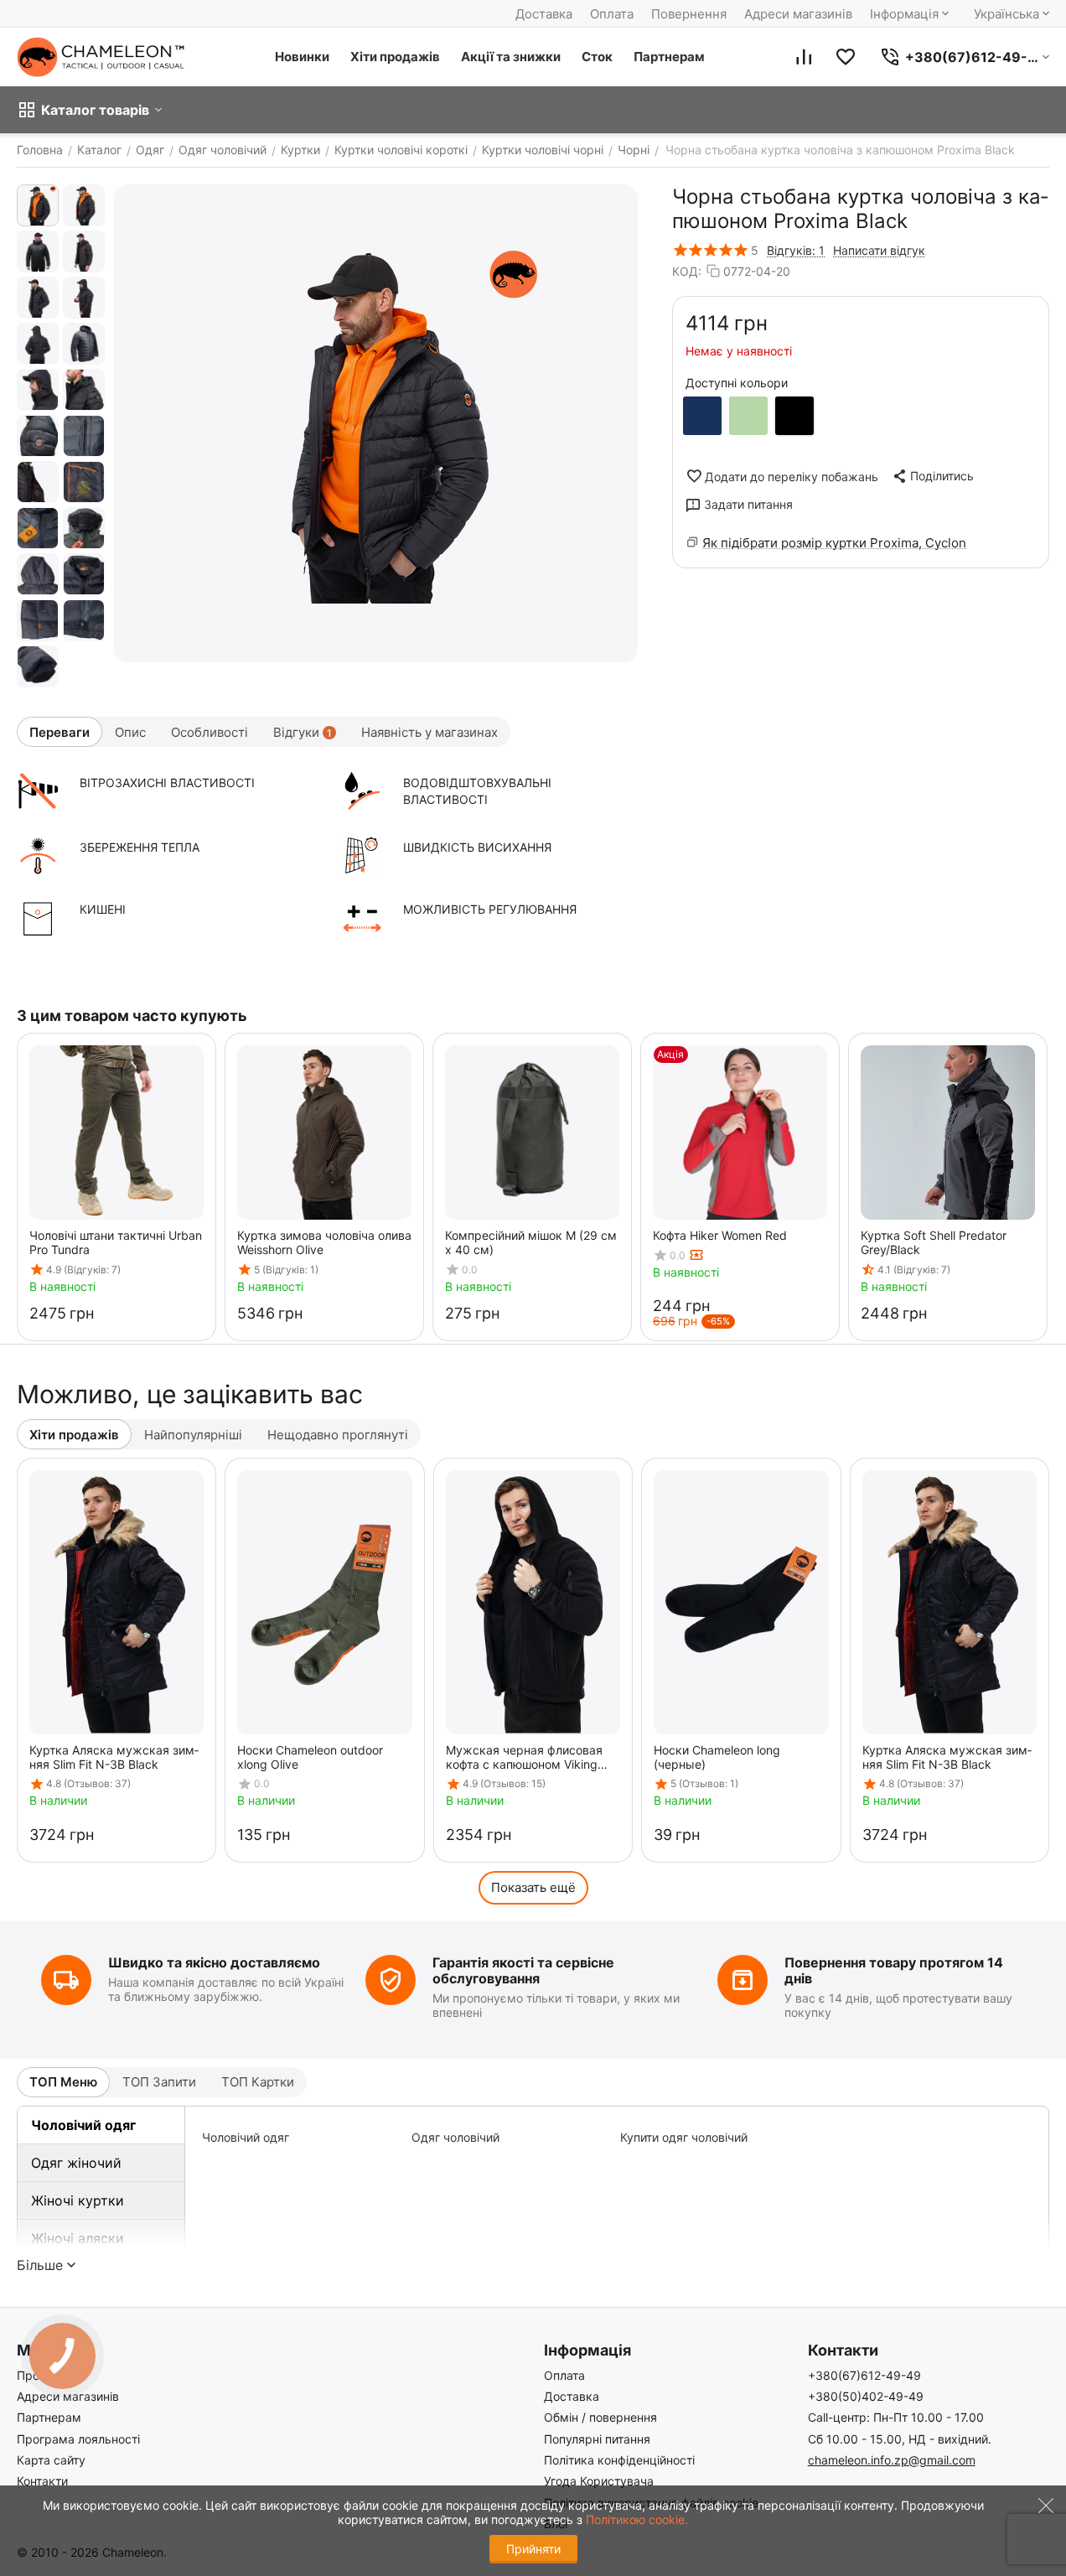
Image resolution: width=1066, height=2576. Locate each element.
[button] (932, 476)
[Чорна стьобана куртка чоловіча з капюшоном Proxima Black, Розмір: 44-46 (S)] (376, 423)
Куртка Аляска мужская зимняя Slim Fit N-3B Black (114, 1757)
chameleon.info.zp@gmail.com (892, 2460)
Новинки (302, 57)
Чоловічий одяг (83, 2125)
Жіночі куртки (78, 2200)
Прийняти (533, 2549)
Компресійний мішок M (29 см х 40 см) (531, 1242)
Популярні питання (597, 2439)
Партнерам (669, 57)
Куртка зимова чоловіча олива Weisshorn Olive (324, 1242)
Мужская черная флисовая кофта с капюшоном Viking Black (524, 1757)
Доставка (544, 14)
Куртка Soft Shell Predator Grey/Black (934, 1242)
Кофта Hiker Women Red (720, 1235)
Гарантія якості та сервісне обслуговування (523, 1970)
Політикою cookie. (637, 2519)
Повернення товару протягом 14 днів (894, 1970)
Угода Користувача (599, 2481)
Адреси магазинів (798, 14)
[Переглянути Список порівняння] (804, 57)
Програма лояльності (78, 2439)
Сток (597, 57)
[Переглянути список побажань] (846, 57)
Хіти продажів (395, 57)
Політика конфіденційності (619, 2460)
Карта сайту (51, 2460)
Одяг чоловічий (455, 2137)
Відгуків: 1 (796, 250)
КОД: (687, 271)
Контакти (42, 2481)
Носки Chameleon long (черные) (717, 1757)
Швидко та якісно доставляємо (214, 1962)
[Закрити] (1042, 2516)
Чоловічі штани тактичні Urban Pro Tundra (116, 1242)
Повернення (689, 14)
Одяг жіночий (76, 2163)
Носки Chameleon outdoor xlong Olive (310, 1757)
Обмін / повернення (600, 2417)
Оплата (612, 14)
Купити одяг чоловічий (684, 2137)
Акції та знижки (511, 57)
